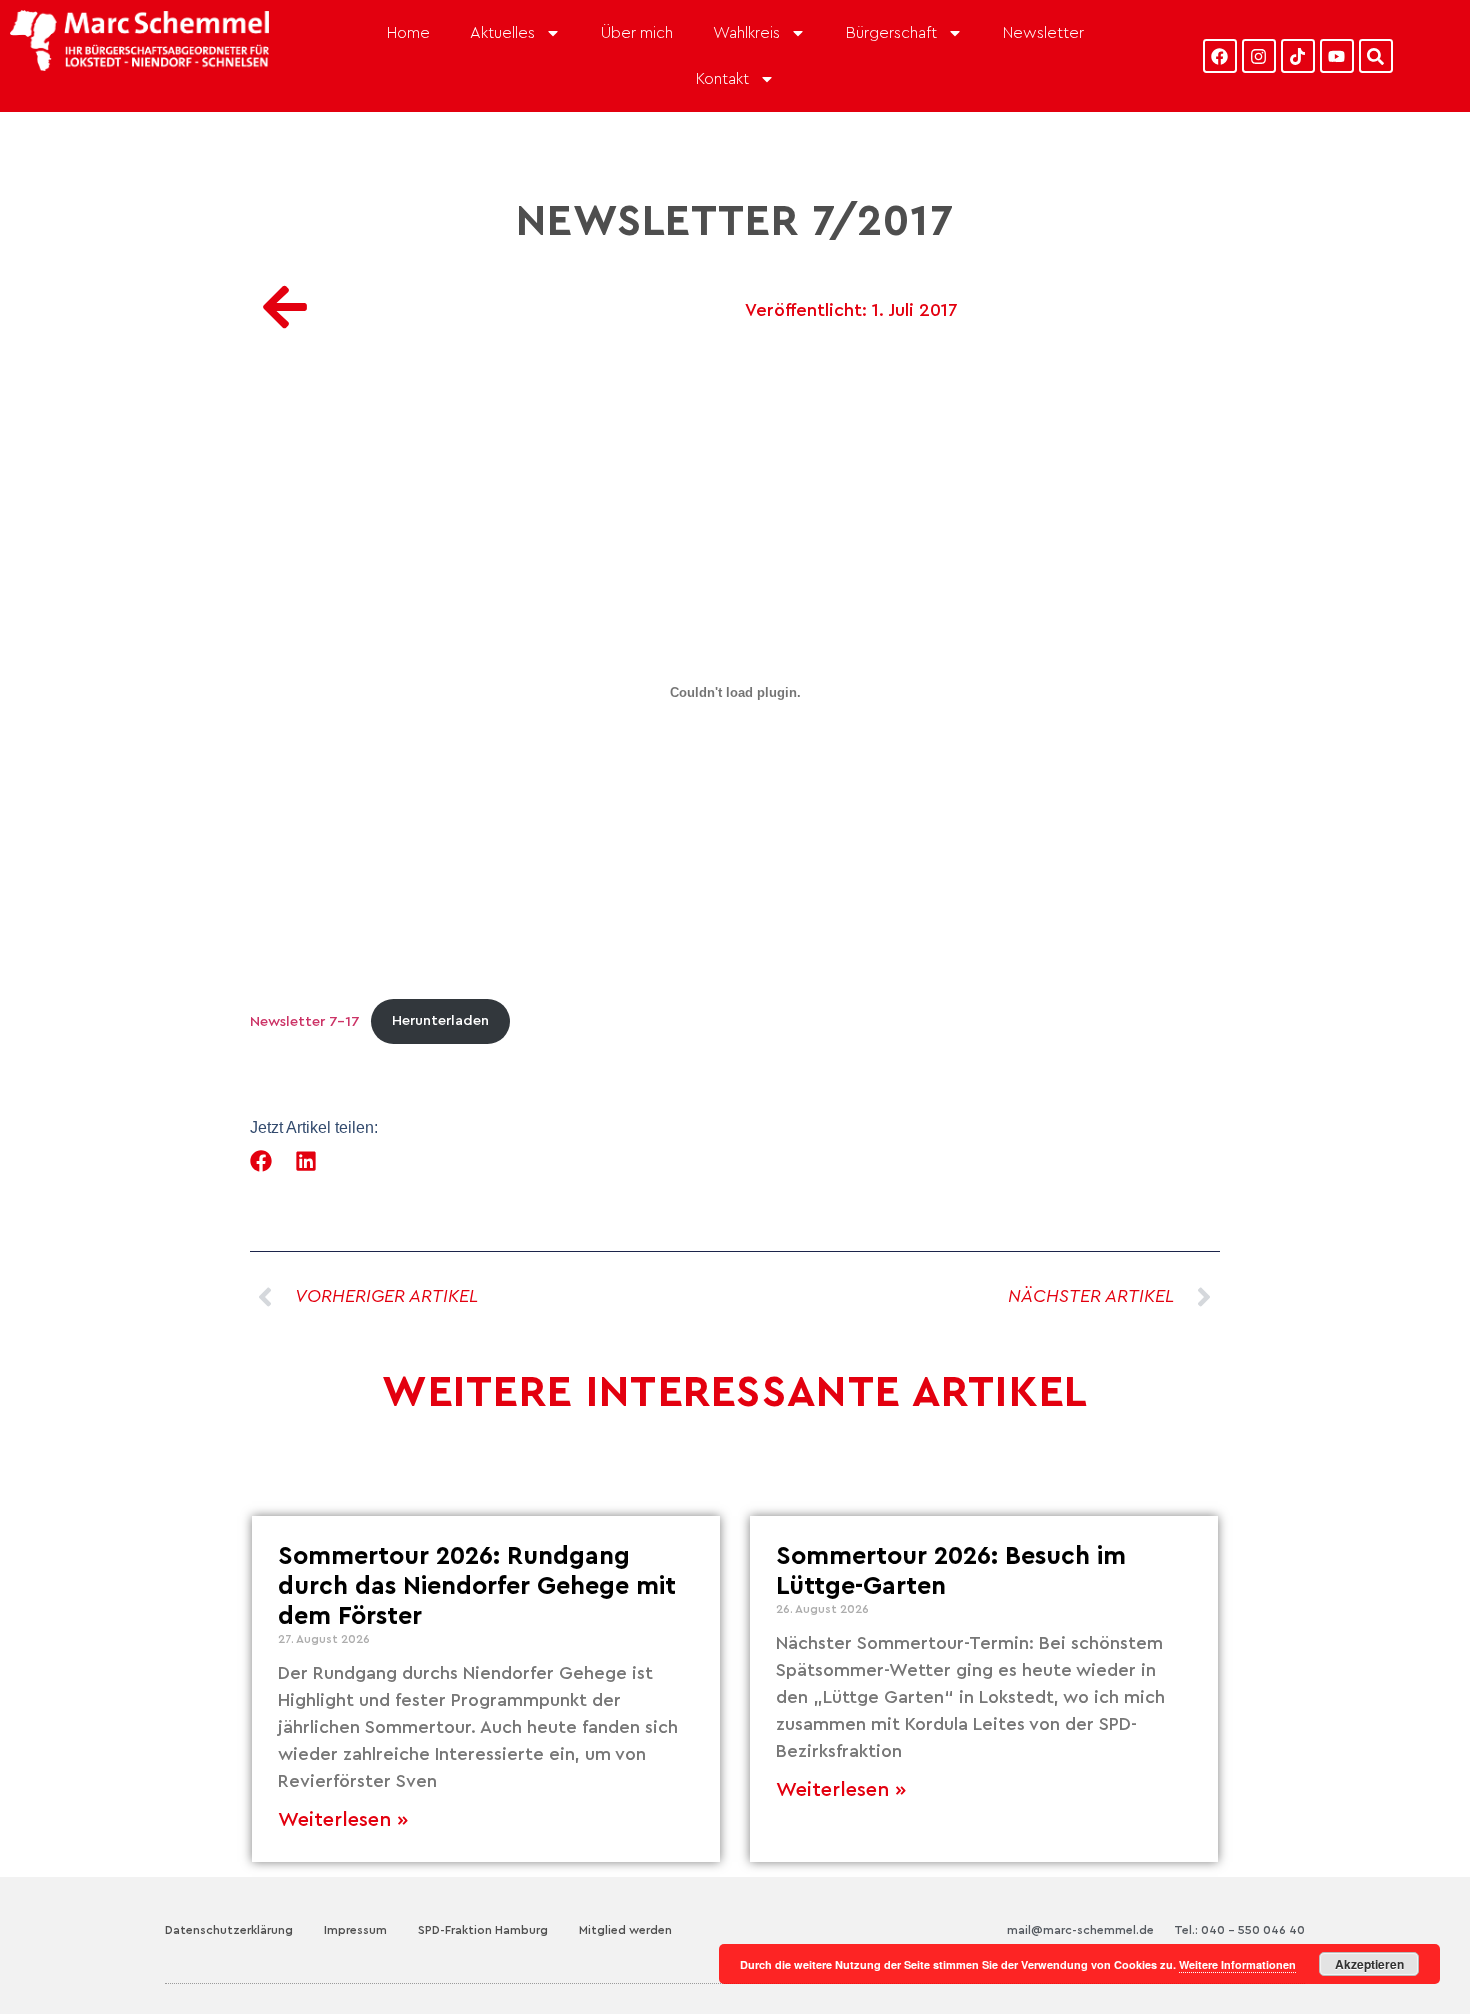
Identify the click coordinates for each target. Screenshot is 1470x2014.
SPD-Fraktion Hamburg (483, 1930)
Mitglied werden (625, 1930)
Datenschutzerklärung (229, 1930)
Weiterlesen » (343, 1820)
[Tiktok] (1298, 56)
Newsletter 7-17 (305, 1020)
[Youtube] (1337, 56)
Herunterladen (440, 1020)
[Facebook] (1220, 56)
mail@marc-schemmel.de (1080, 1930)
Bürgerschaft (891, 33)
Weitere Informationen (1237, 1964)
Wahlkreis (746, 33)
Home (408, 33)
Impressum (355, 1930)
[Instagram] (1259, 56)
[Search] (1376, 56)
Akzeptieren (1369, 1964)
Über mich (637, 33)
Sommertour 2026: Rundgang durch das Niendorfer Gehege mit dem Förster (477, 1586)
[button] (261, 1160)
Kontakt (722, 79)
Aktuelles (502, 33)
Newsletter (1043, 33)
